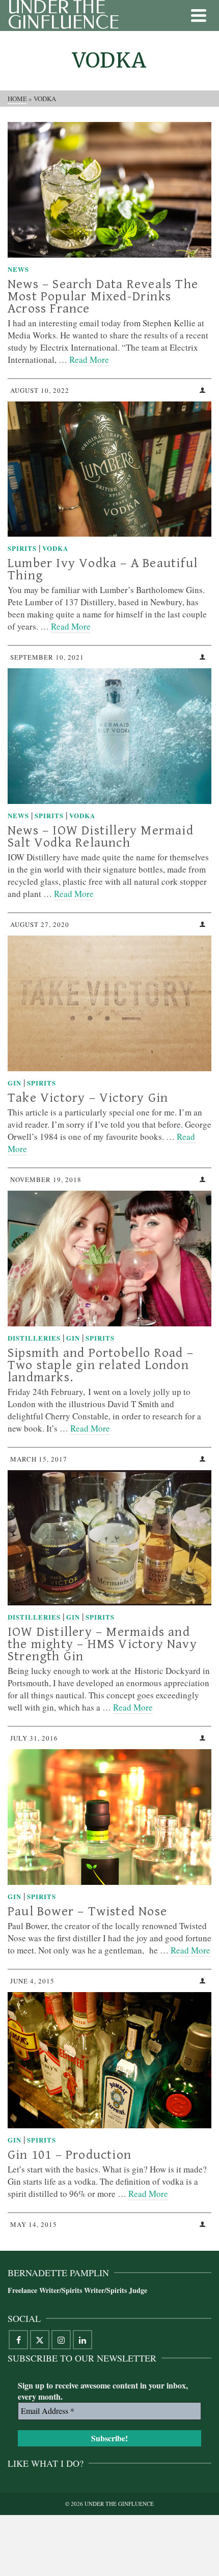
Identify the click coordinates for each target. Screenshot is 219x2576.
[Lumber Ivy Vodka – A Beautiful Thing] (109, 469)
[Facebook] (18, 2340)
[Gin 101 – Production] (109, 2060)
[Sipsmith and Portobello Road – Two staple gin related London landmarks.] (109, 1259)
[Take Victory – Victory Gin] (109, 1003)
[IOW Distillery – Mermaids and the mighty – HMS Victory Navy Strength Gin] (109, 1538)
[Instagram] (61, 2340)
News (18, 269)
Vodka (55, 548)
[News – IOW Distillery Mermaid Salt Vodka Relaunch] (109, 736)
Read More (89, 360)
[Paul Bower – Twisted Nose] (109, 1817)
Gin (15, 1083)
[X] (40, 2340)
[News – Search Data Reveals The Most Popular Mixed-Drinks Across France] (109, 190)
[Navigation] (199, 15)
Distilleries (34, 1338)
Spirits (22, 548)
